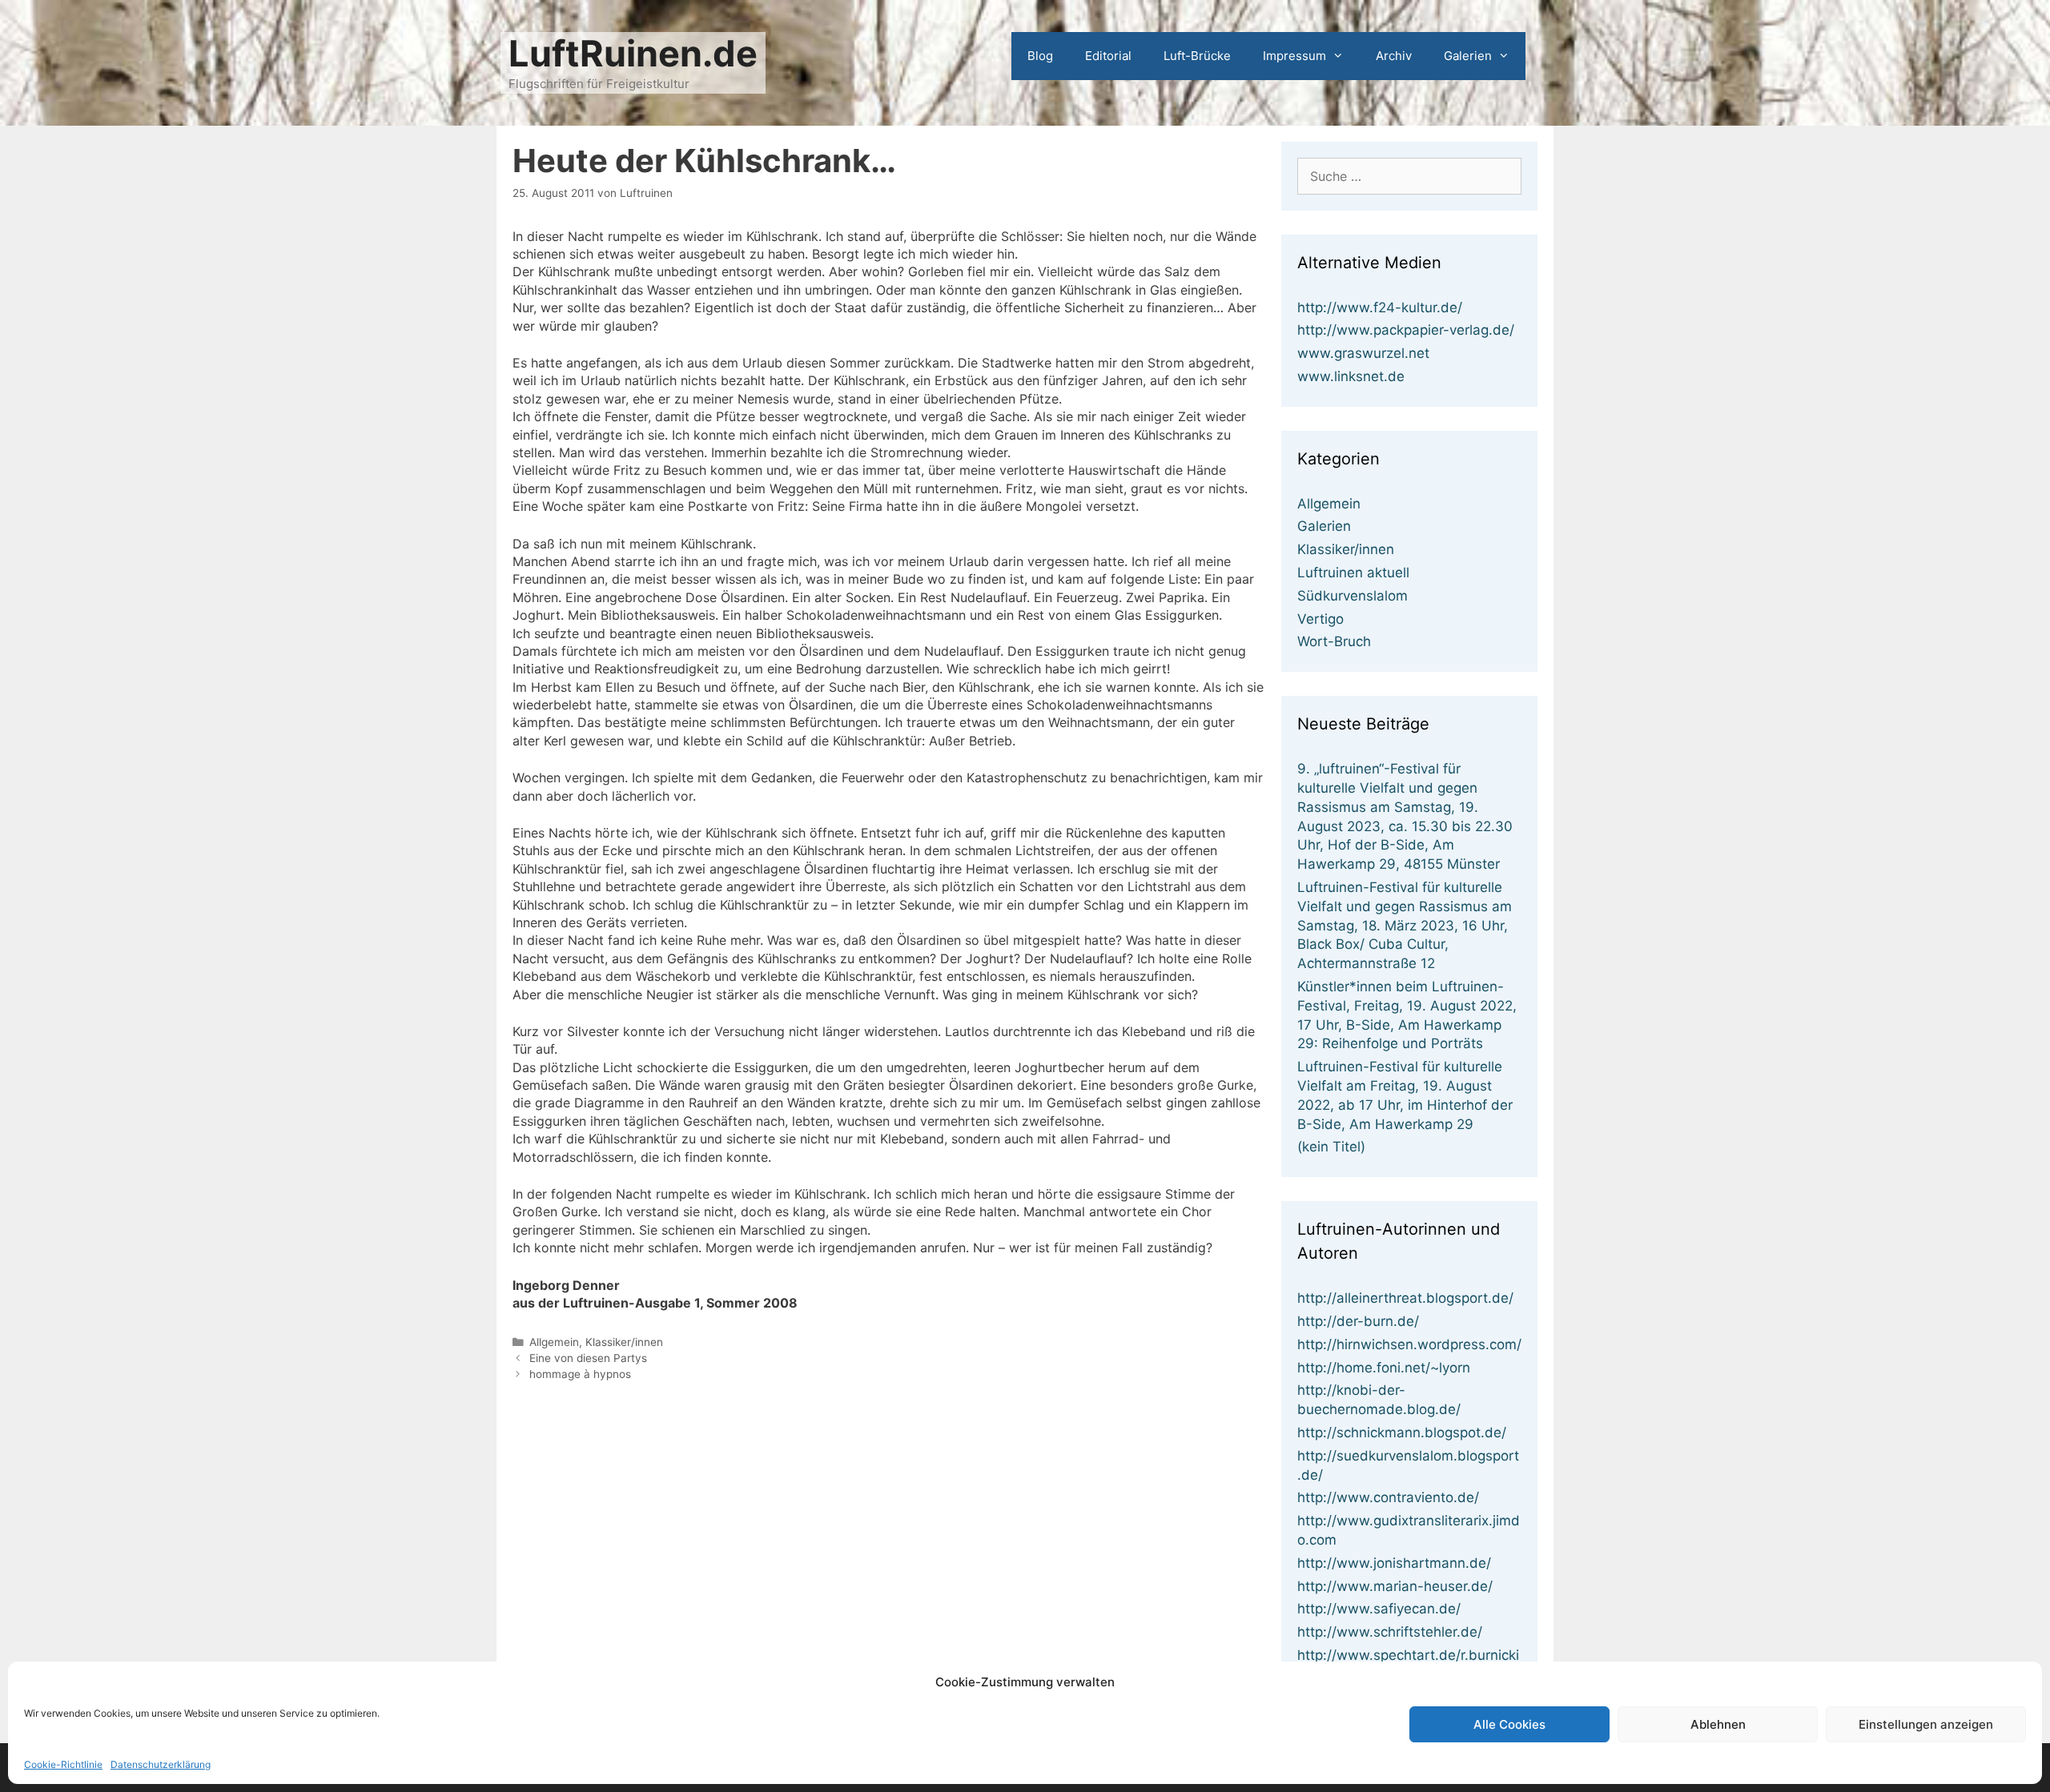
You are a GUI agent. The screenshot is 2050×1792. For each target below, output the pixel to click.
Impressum (1294, 56)
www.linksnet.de (1351, 376)
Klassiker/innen (624, 1342)
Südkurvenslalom (1353, 596)
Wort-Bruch (1334, 641)
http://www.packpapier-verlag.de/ (1406, 330)
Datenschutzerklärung (161, 1764)
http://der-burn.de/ (1358, 1321)
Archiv (1394, 56)
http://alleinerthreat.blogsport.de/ (1405, 1298)
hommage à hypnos (580, 1374)
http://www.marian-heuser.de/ (1395, 1586)
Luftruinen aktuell (1353, 573)
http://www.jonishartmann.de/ (1394, 1563)
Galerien (1468, 56)
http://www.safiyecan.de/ (1379, 1609)
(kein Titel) (1331, 1147)
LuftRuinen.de (633, 53)
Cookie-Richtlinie (63, 1764)
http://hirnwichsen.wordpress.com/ (1409, 1344)
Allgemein (554, 1342)
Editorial (1108, 56)
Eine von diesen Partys (588, 1358)
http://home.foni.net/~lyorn (1384, 1368)
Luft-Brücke (1197, 56)
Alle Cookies (1509, 1724)
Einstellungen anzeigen (1926, 1724)
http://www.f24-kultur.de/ (1380, 307)
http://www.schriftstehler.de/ (1390, 1632)
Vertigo (1320, 619)
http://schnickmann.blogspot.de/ (1402, 1432)
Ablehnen (1718, 1724)
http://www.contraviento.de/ (1388, 1497)
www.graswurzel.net (1363, 353)
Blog (1040, 56)
